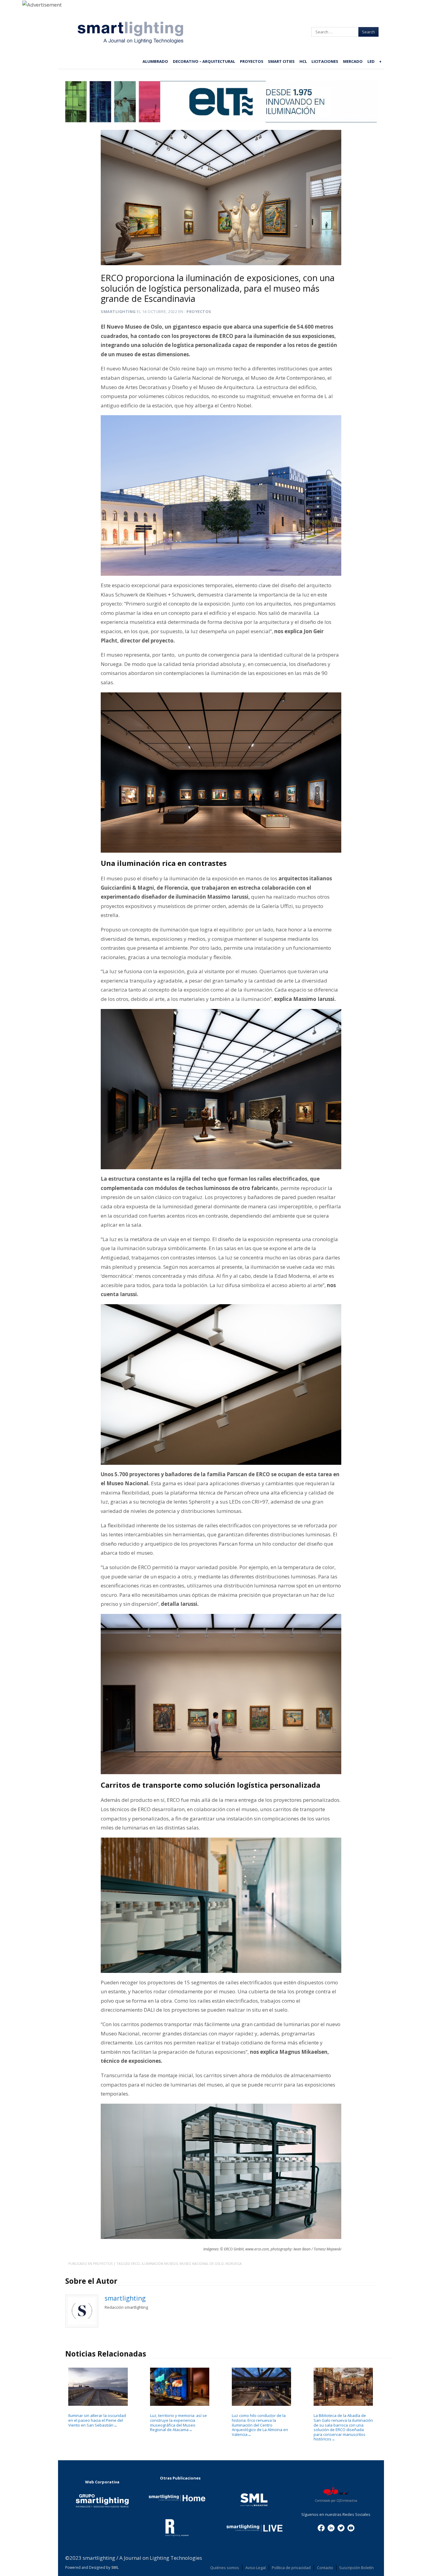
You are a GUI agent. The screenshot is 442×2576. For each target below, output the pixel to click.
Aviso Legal (256, 2568)
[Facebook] (321, 2528)
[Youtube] (351, 2528)
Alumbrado (155, 61)
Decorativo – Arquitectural (204, 61)
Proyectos (252, 61)
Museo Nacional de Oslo (202, 2263)
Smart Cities (281, 61)
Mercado (353, 61)
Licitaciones (325, 61)
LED (371, 61)
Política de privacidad (291, 2568)
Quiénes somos (225, 2568)
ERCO (135, 2263)
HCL (303, 61)
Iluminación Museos (160, 2263)
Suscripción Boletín (356, 2568)
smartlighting (118, 311)
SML (115, 2567)
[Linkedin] (331, 2528)
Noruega (234, 2263)
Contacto (325, 2568)
